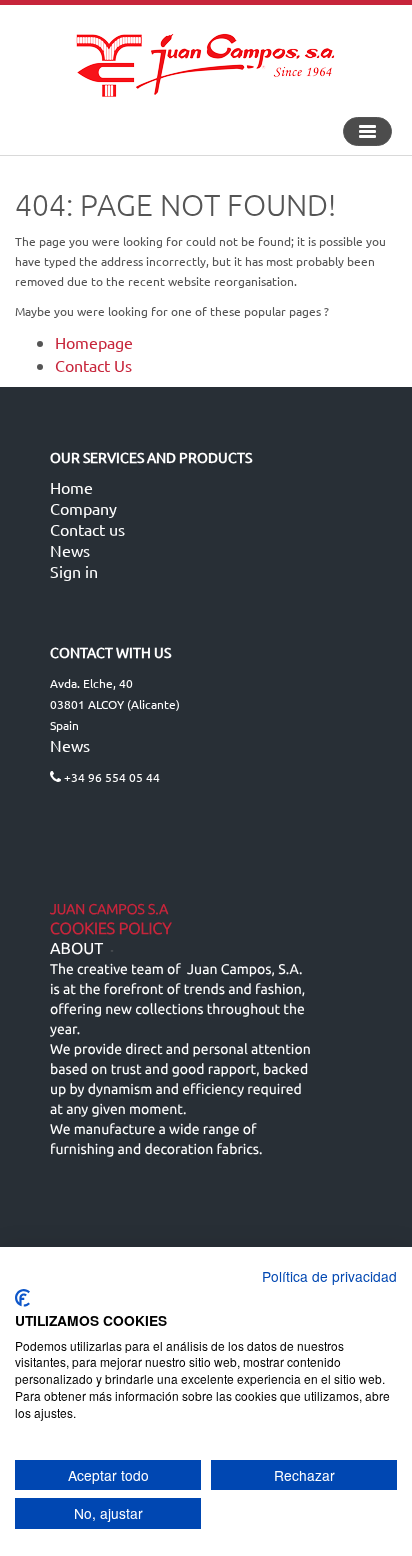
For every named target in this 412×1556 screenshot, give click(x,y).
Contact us (87, 529)
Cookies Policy (111, 929)
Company (83, 508)
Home (71, 487)
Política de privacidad (329, 1276)
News (70, 550)
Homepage (94, 342)
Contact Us (93, 365)
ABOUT (76, 949)
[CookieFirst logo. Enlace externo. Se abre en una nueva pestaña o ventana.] (22, 1298)
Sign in (74, 571)
